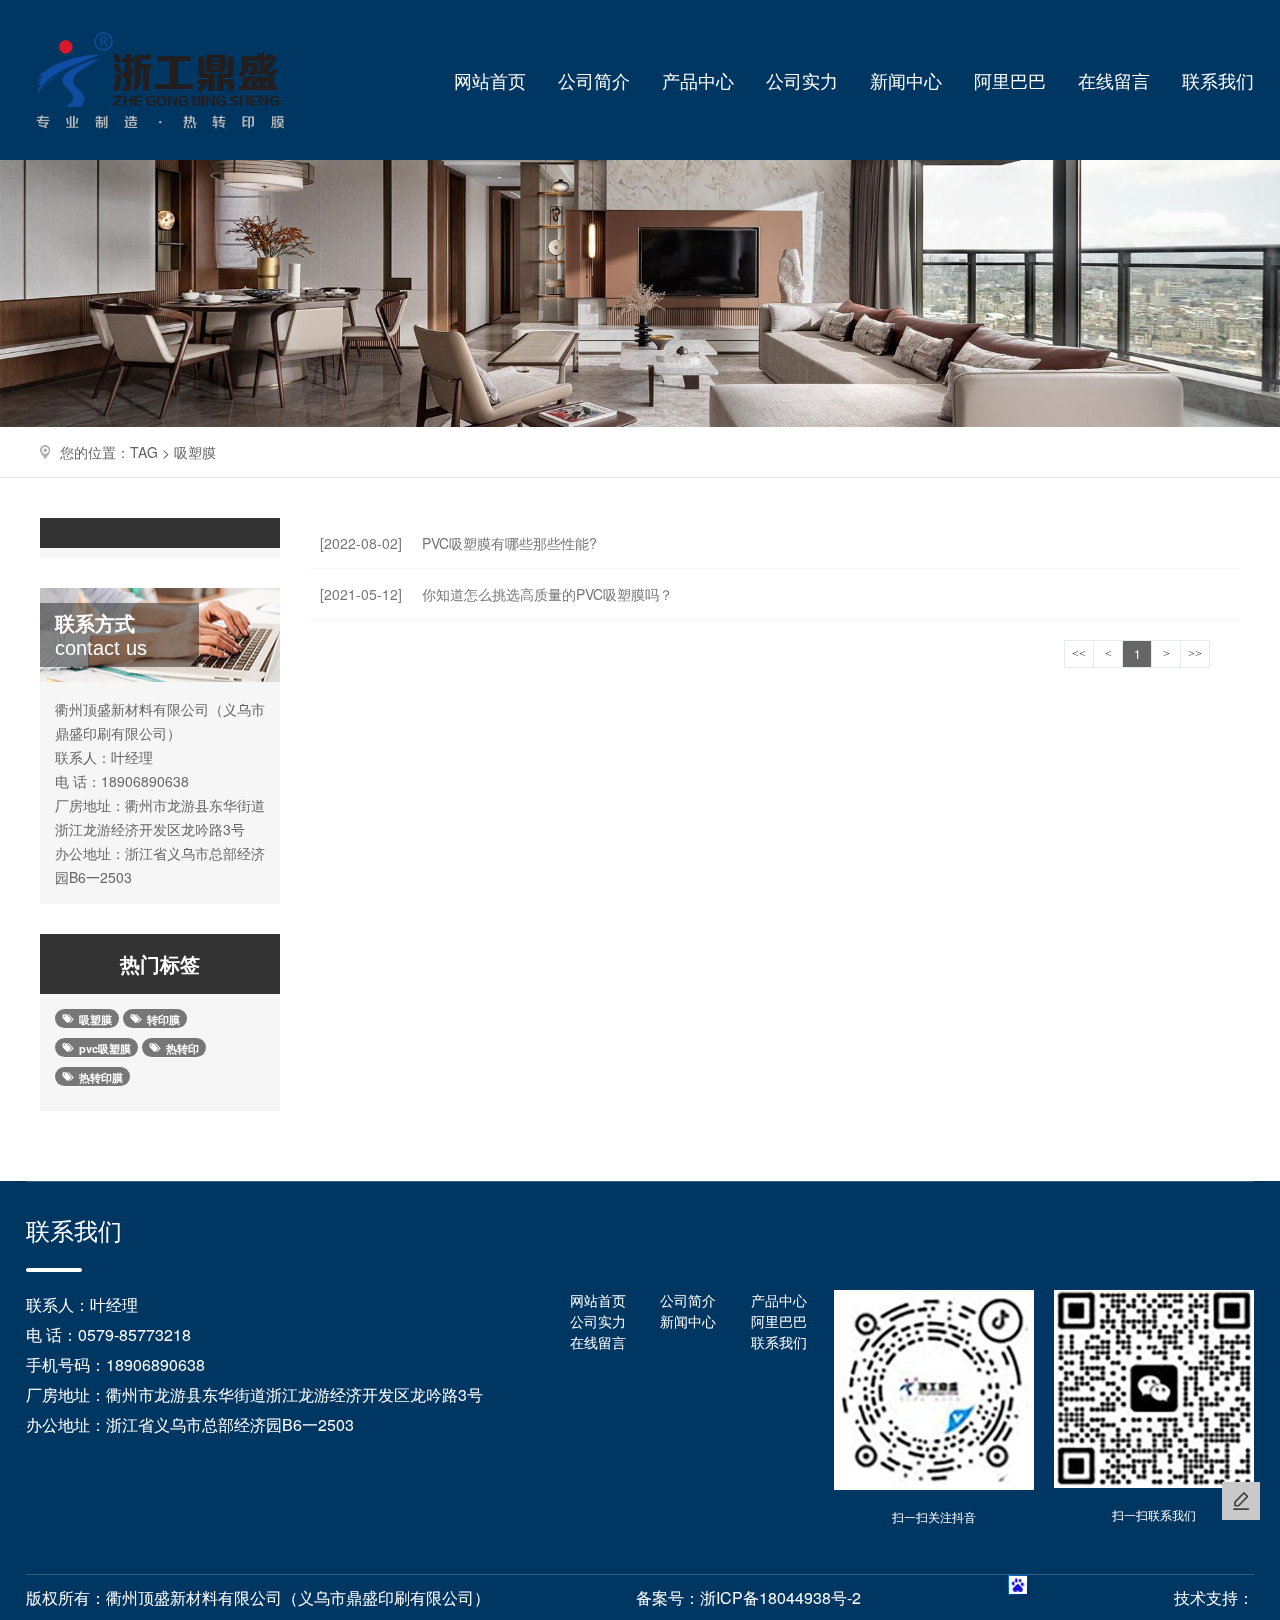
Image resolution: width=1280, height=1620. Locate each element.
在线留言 (1114, 80)
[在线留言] (1241, 1501)
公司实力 (802, 80)
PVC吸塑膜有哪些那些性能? (458, 543)
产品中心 (698, 80)
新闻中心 (906, 80)
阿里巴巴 (1010, 80)
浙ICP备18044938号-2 (780, 1597)
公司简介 (594, 80)
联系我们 (1218, 80)
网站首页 (490, 80)
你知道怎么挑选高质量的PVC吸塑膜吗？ (496, 594)
